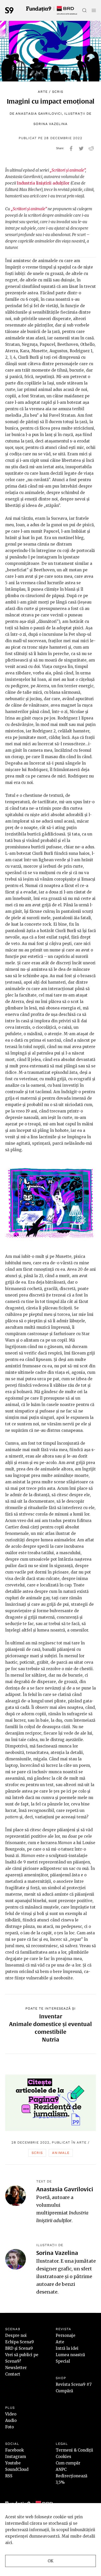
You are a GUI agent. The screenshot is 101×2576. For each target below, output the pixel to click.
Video (11, 2414)
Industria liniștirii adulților (44, 183)
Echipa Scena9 (20, 2342)
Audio (11, 2420)
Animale (61, 2153)
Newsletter (16, 2368)
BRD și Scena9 (19, 2348)
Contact (13, 2374)
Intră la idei (67, 2348)
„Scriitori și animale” (67, 170)
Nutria (51, 2039)
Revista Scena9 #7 (74, 2384)
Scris (58, 92)
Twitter (81, 148)
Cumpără (64, 2391)
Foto (9, 2427)
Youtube (13, 2463)
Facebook (15, 2450)
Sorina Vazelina (51, 124)
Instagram (16, 2457)
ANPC (61, 2469)
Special (63, 2361)
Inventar (51, 2016)
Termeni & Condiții (74, 2450)
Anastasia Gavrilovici (39, 114)
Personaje (66, 2335)
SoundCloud (17, 2469)
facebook (71, 148)
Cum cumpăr (68, 2463)
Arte (43, 92)
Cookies (63, 2457)
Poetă (43, 2197)
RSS (9, 2476)
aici (9, 2543)
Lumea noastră (70, 2355)
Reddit (91, 148)
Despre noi (16, 2335)
